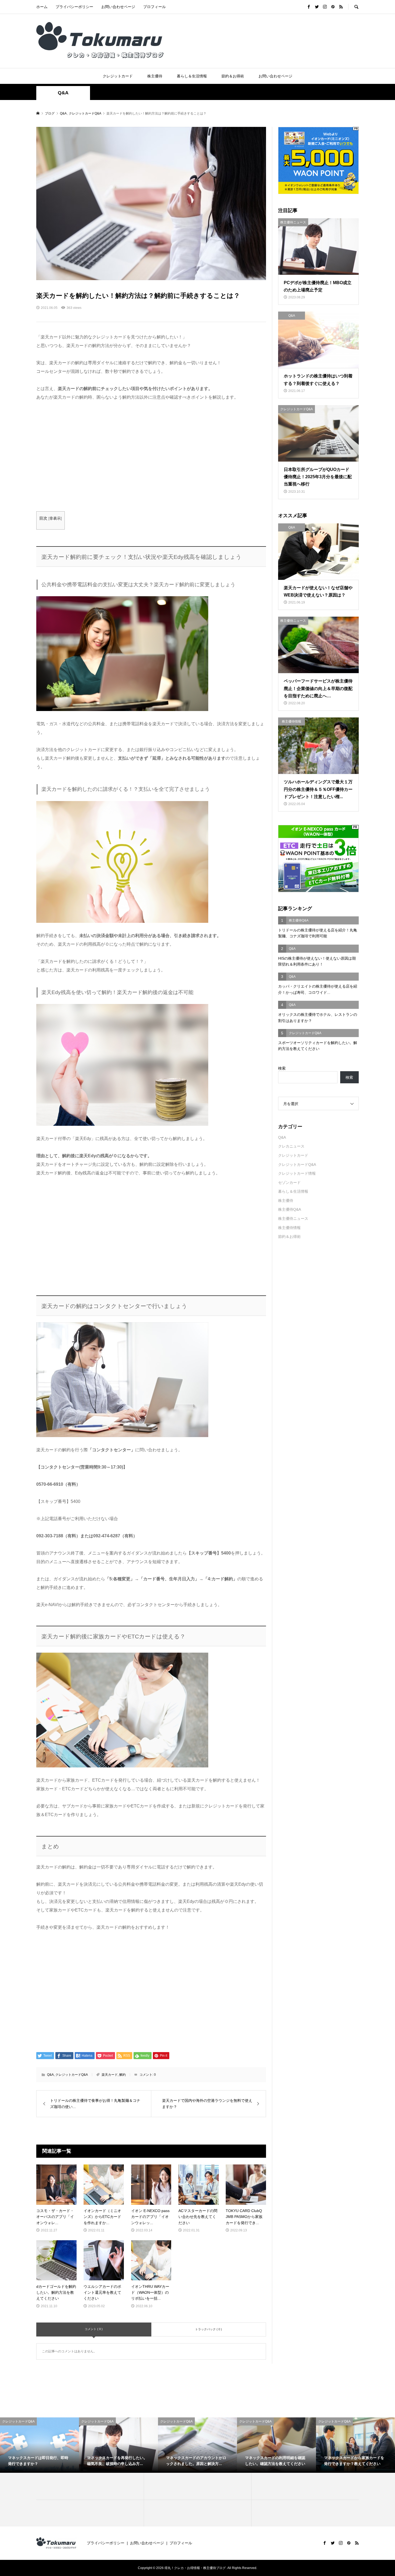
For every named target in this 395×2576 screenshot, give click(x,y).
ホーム (42, 7)
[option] (39, 2445)
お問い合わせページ (118, 7)
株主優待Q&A (290, 1209)
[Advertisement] (151, 456)
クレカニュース (291, 1146)
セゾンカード (289, 1182)
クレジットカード (118, 76)
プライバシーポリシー (74, 7)
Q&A (63, 93)
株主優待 (155, 76)
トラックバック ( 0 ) (209, 2329)
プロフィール (155, 7)
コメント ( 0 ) (94, 2329)
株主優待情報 (289, 1228)
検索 (282, 1068)
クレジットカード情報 (297, 1173)
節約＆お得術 (233, 76)
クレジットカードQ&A (72, 2075)
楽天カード (110, 2075)
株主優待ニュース (293, 1219)
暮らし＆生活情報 (192, 76)
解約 (123, 2075)
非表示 (55, 518)
